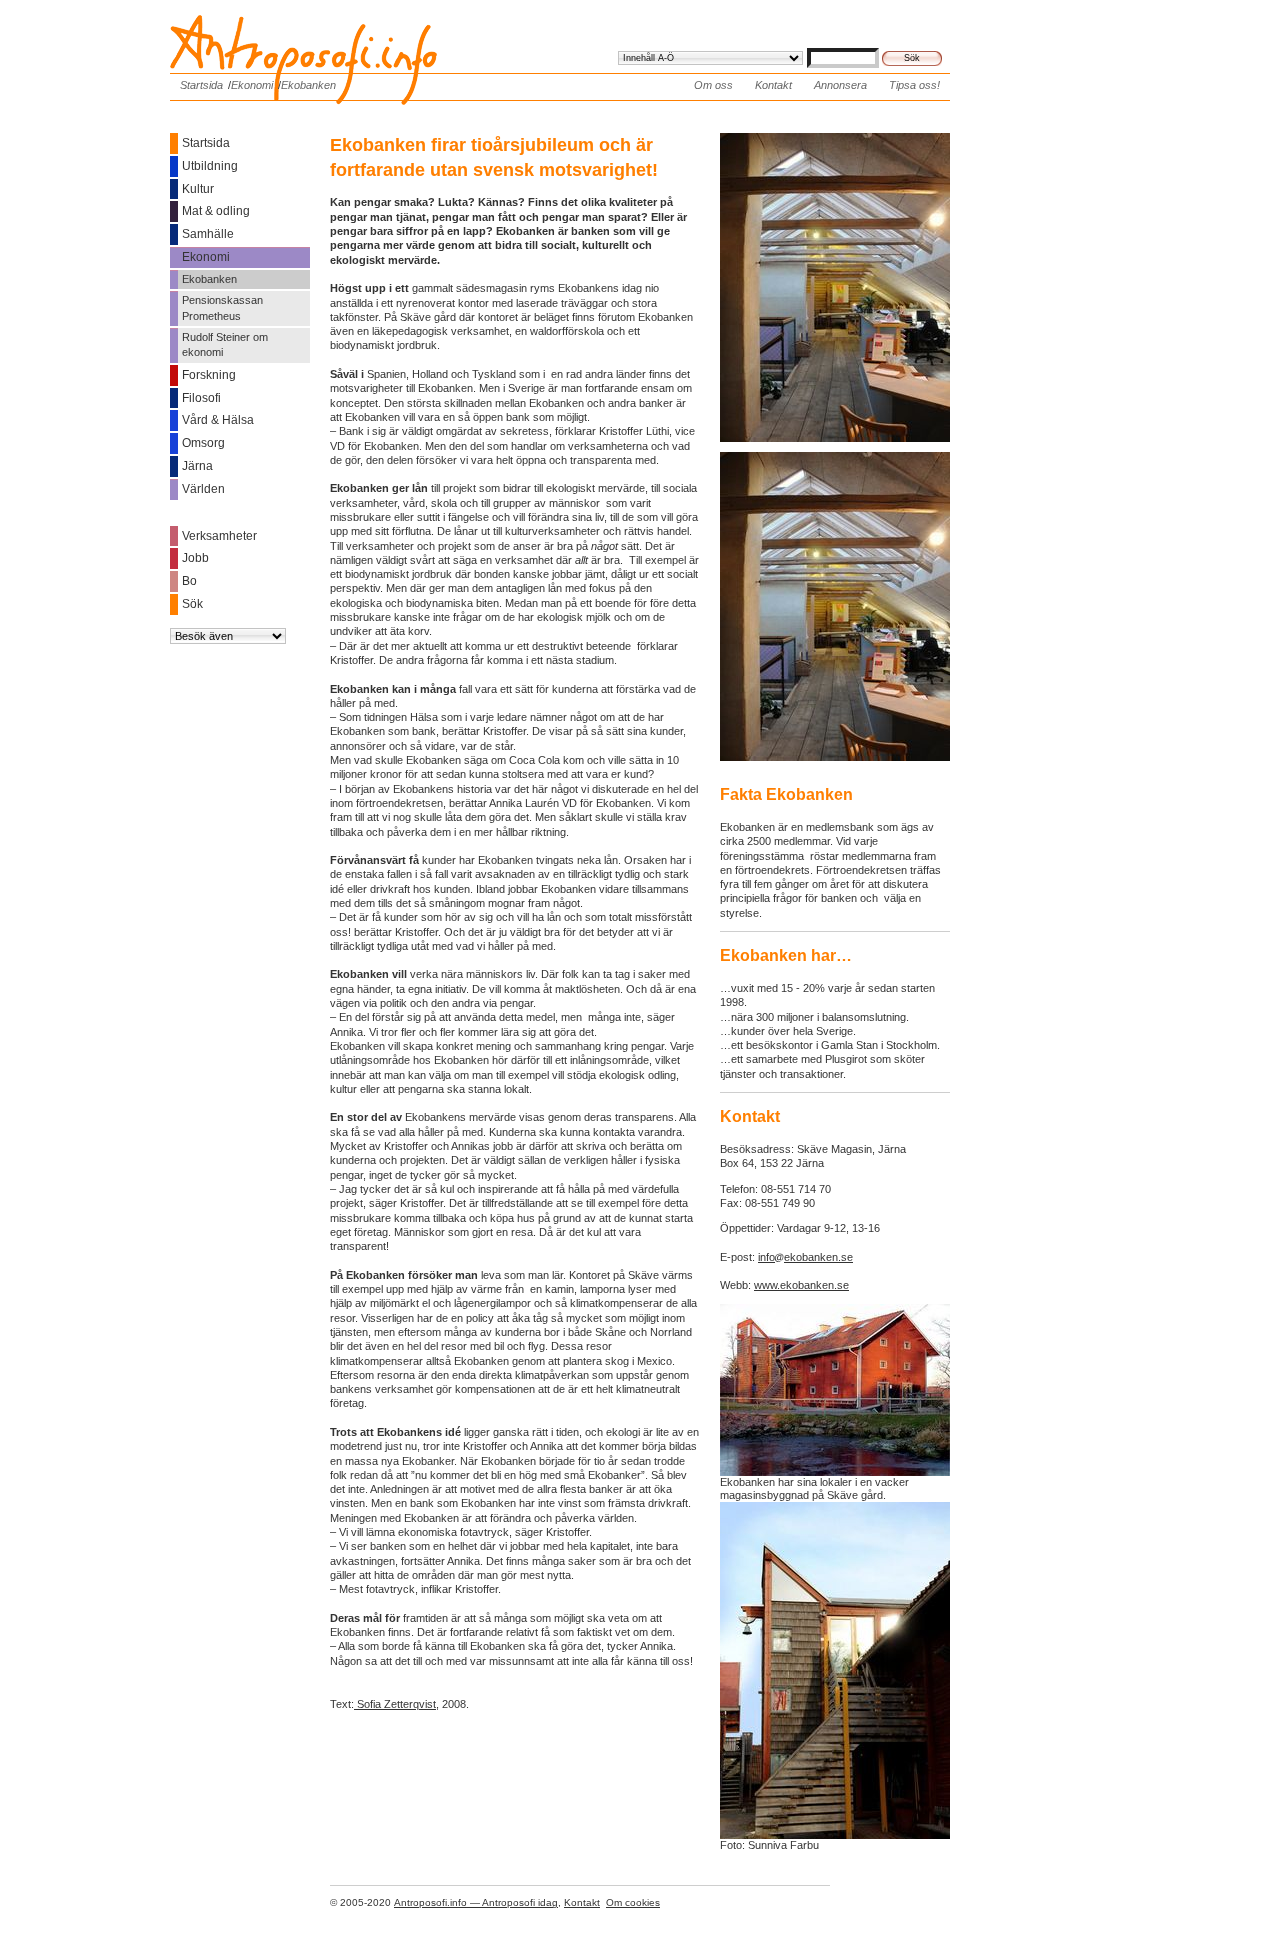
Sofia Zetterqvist (395, 1704)
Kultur (198, 189)
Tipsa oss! (914, 85)
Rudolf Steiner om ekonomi (225, 344)
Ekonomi (252, 85)
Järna (197, 466)
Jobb (195, 558)
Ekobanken (308, 85)
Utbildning (210, 166)
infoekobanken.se (805, 1257)
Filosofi (201, 398)
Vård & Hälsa (218, 420)
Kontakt (773, 85)
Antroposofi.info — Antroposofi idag (476, 1902)
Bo (189, 581)
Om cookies (633, 1902)
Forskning (209, 375)
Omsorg (203, 443)
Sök (192, 604)
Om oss (713, 85)
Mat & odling (216, 211)
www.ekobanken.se (801, 1285)
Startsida (201, 85)
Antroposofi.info (320, 28)
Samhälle (208, 234)
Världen (203, 489)
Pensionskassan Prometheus (222, 307)
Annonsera (840, 85)
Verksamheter (219, 536)
